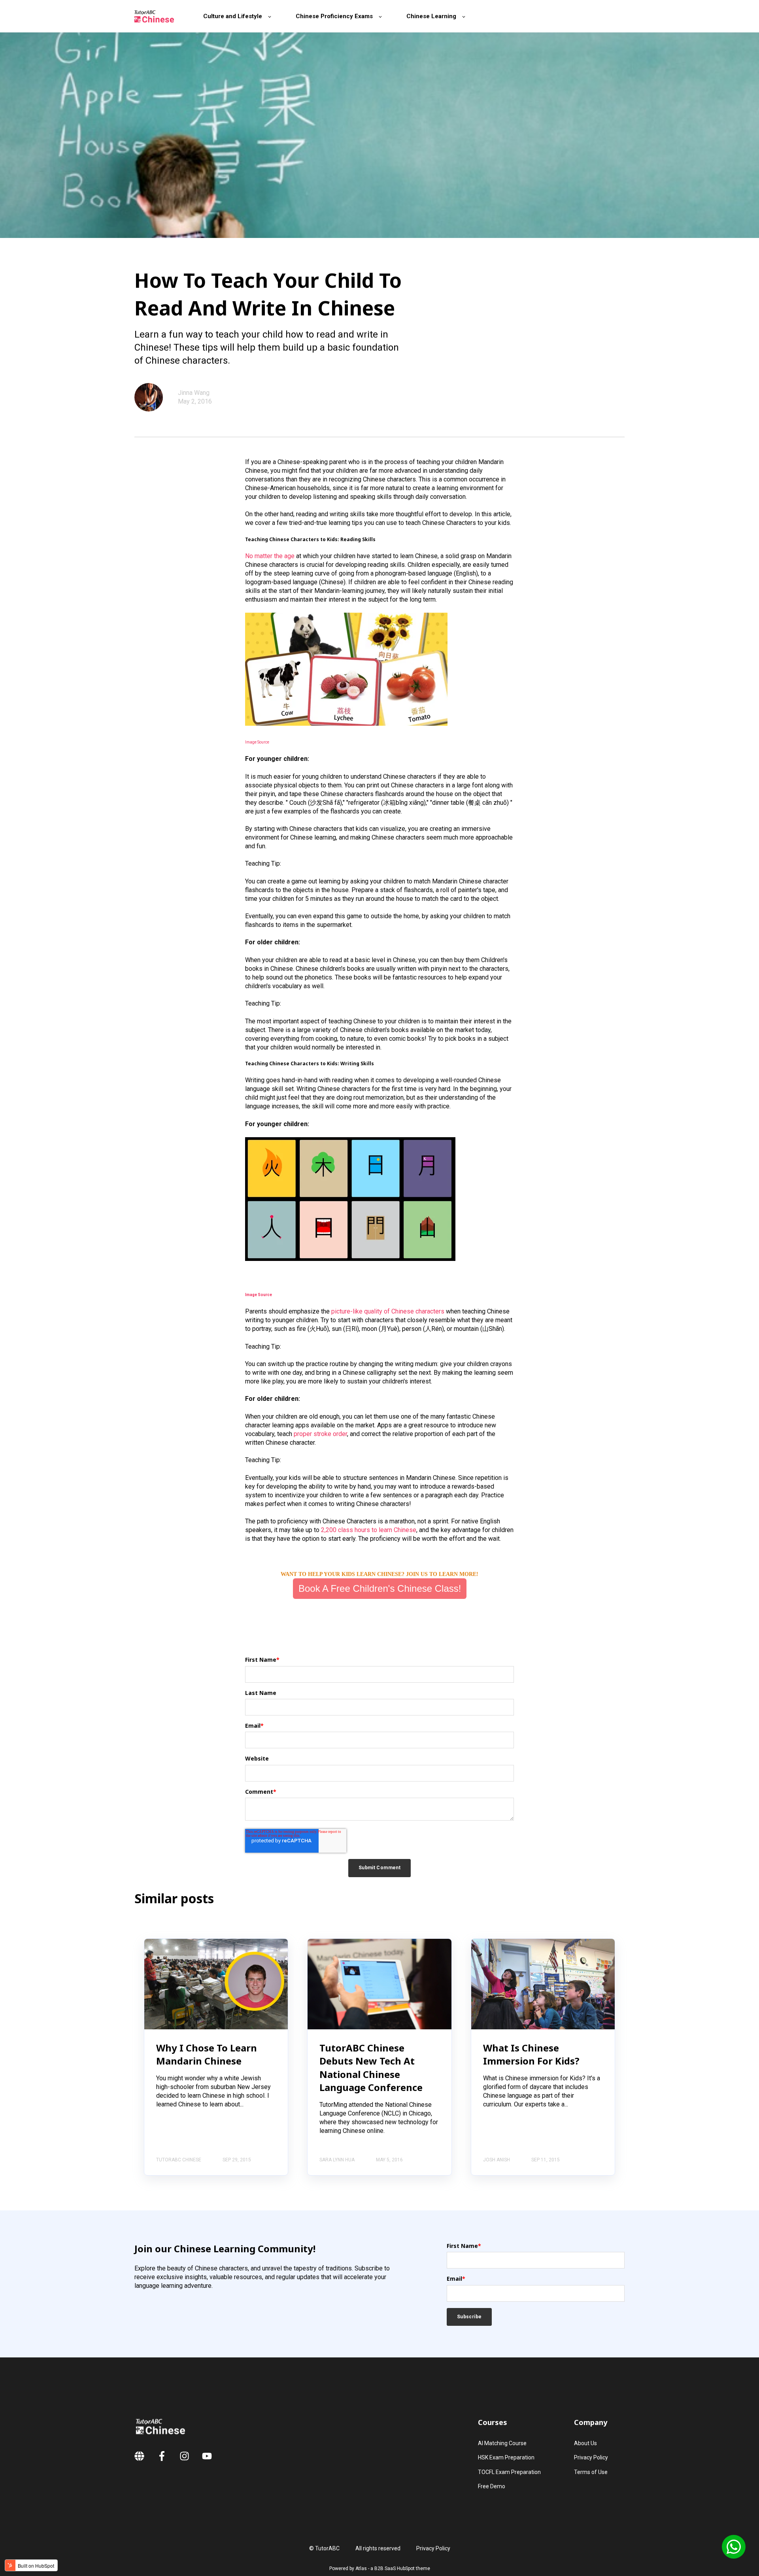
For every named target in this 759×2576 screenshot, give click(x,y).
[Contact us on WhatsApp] (734, 2547)
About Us (585, 2443)
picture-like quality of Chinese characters (388, 1311)
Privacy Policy (591, 2457)
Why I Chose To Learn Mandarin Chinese (207, 2054)
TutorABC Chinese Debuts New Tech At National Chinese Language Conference (371, 2068)
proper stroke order (320, 1434)
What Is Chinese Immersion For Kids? (531, 2054)
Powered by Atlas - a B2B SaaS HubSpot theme (380, 2568)
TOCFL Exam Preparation (509, 2472)
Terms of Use (591, 2472)
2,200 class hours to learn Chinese (369, 1530)
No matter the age (270, 556)
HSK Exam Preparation (506, 2457)
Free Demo (492, 2486)
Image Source (257, 742)
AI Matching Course (502, 2443)
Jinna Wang (194, 393)
